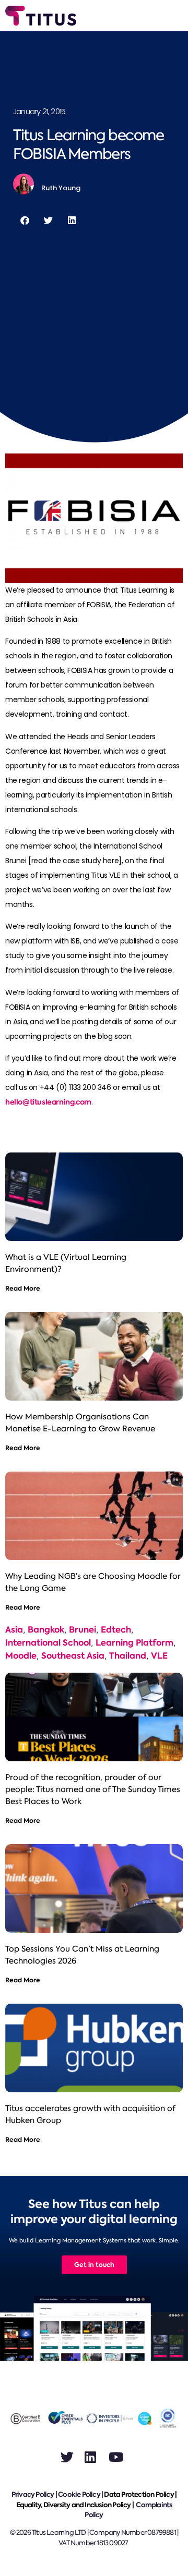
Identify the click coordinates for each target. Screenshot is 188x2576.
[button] (25, 220)
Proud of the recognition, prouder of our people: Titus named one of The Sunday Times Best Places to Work (93, 1789)
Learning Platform (134, 1643)
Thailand (128, 1656)
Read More (23, 1288)
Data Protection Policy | (140, 2494)
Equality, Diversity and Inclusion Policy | (76, 2505)
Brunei (83, 1630)
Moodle (21, 1656)
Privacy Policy (33, 2494)
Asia (14, 1630)
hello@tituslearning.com (48, 1102)
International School (48, 1643)
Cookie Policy (79, 2494)
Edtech (116, 1630)
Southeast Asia (73, 1656)
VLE (159, 1656)
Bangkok (46, 1630)
